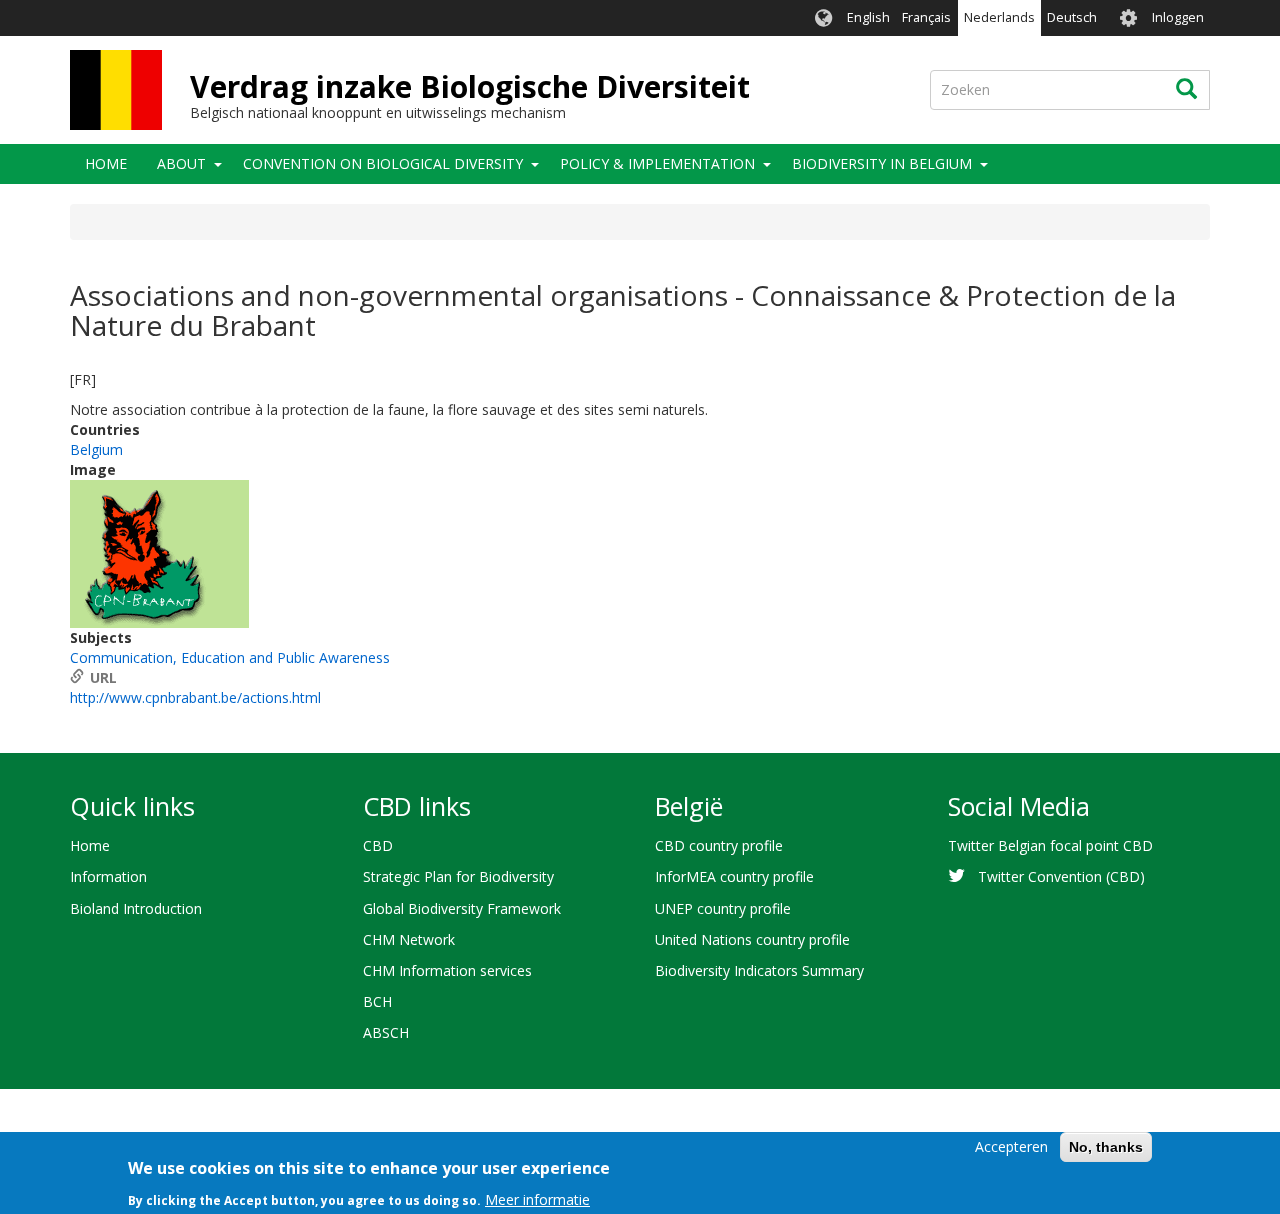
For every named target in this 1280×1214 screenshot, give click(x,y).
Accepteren (1011, 1146)
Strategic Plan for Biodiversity (458, 876)
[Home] (116, 90)
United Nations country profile (752, 939)
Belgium (96, 449)
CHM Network (409, 939)
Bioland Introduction (136, 908)
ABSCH (386, 1032)
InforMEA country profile (734, 876)
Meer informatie (537, 1198)
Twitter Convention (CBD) (1061, 876)
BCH (377, 1001)
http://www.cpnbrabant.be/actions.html (195, 697)
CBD (378, 845)
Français (926, 17)
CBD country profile (719, 845)
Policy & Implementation (657, 163)
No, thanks (1106, 1147)
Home (106, 163)
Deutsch (1072, 17)
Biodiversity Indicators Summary (759, 970)
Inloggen (1178, 17)
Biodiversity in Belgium (882, 163)
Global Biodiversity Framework (462, 908)
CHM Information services (447, 970)
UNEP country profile (723, 908)
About (181, 163)
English (868, 17)
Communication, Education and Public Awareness (230, 657)
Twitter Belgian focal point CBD (1050, 845)
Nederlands (999, 17)
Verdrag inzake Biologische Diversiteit (470, 86)
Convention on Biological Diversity (383, 163)
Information (108, 876)
